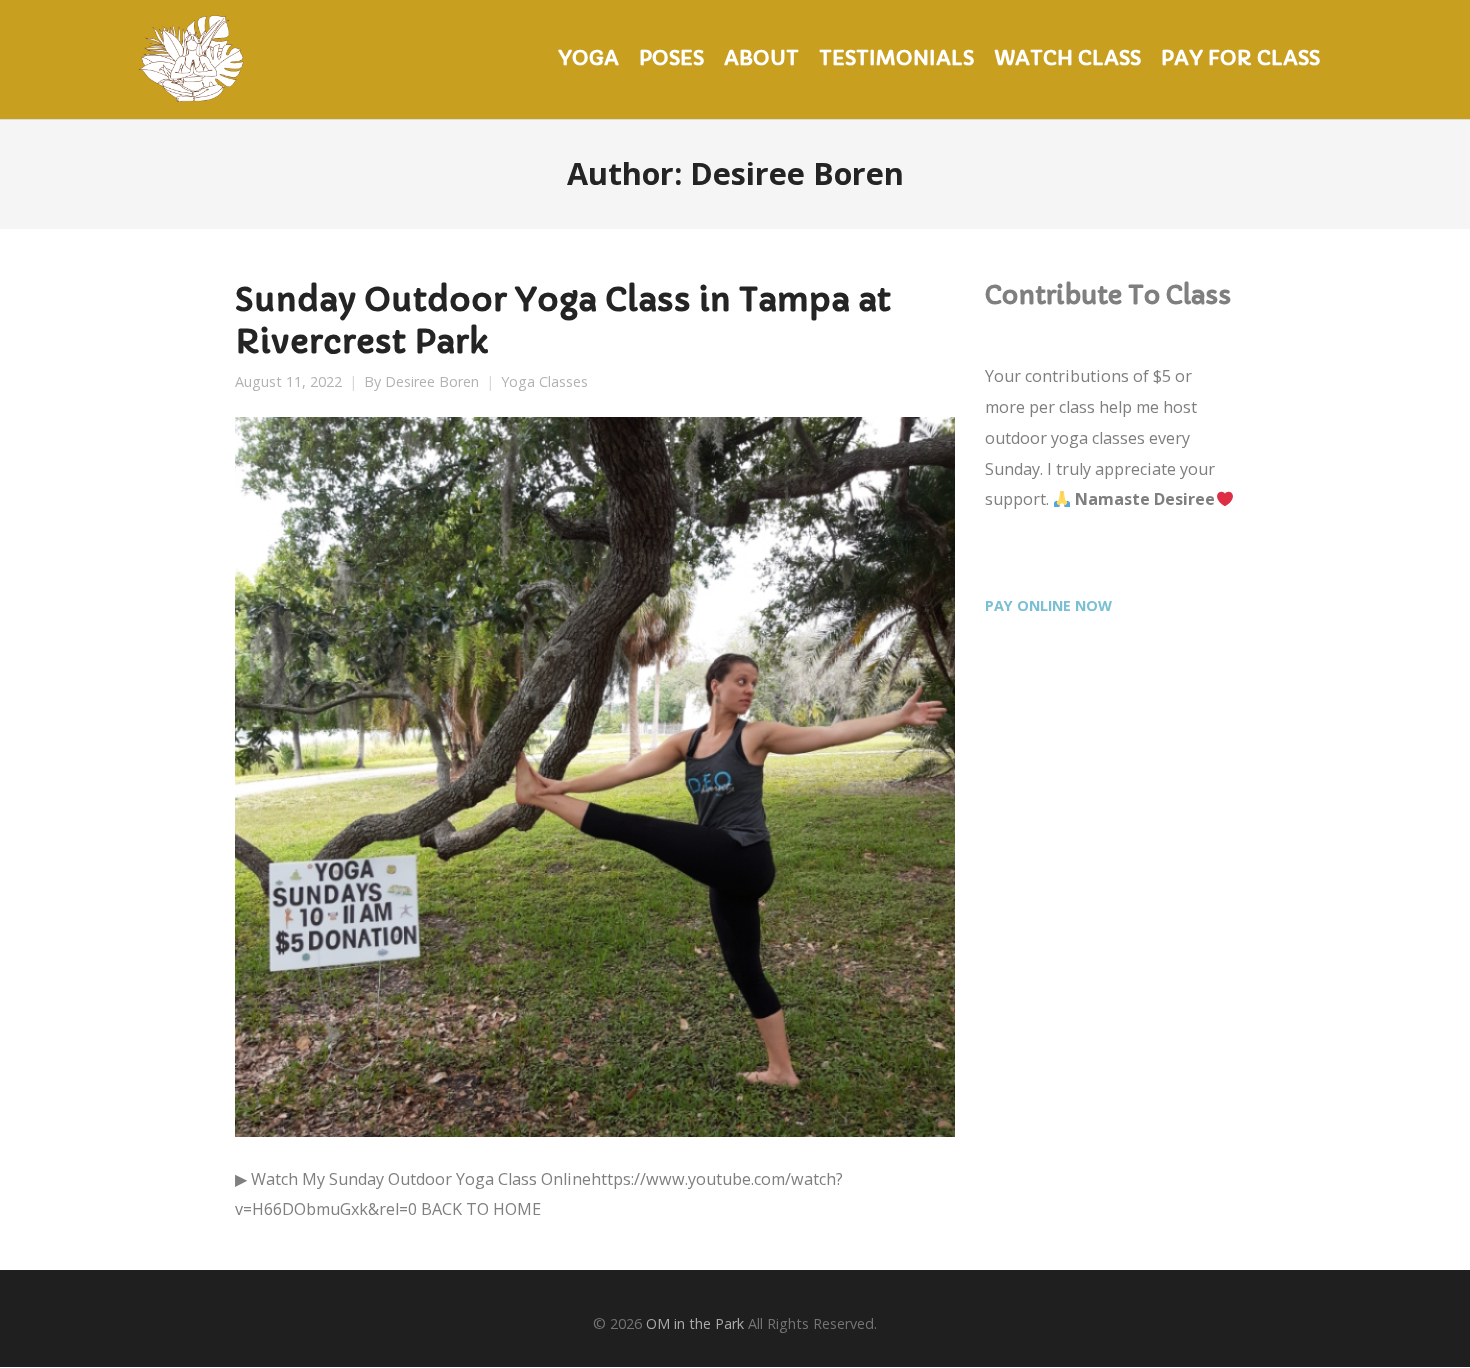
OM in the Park (695, 1323)
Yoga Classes (544, 382)
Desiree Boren (432, 382)
